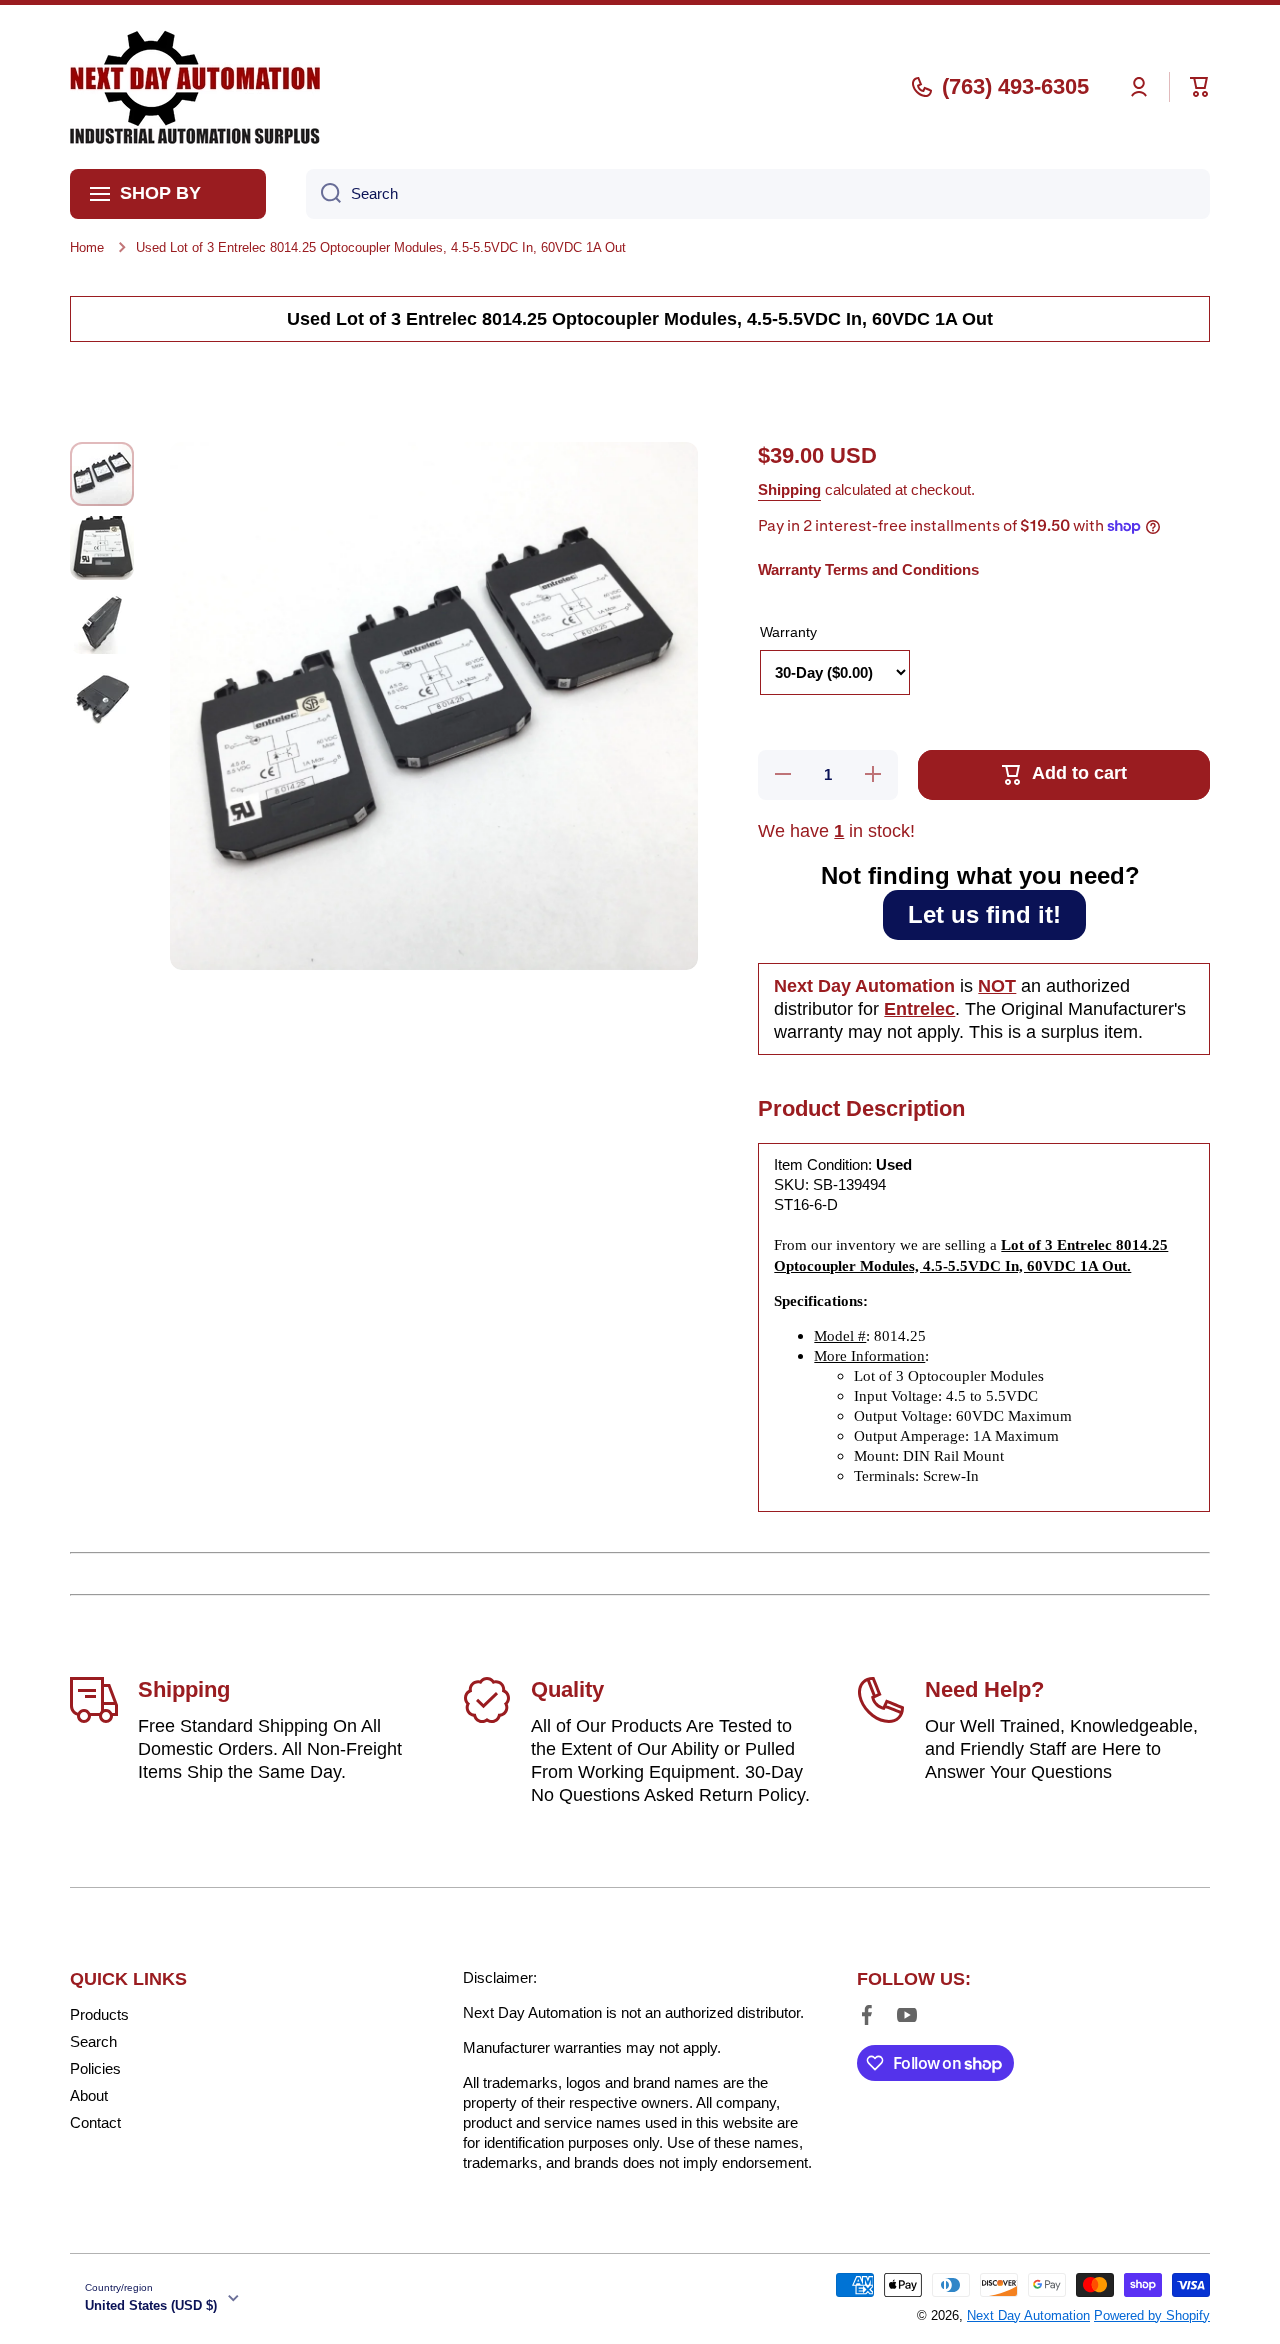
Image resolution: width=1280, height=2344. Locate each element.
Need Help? (984, 1689)
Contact (95, 2122)
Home (87, 247)
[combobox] (758, 194)
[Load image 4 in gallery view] (102, 696)
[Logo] (195, 87)
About (89, 2095)
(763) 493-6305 (1015, 86)
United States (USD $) (151, 2305)
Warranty (788, 632)
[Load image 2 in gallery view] (102, 548)
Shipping (789, 489)
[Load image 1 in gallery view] (102, 474)
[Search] (323, 194)
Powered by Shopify (1152, 2315)
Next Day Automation (1028, 2315)
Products (99, 2014)
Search (93, 2041)
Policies (95, 2068)
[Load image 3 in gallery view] (102, 622)
